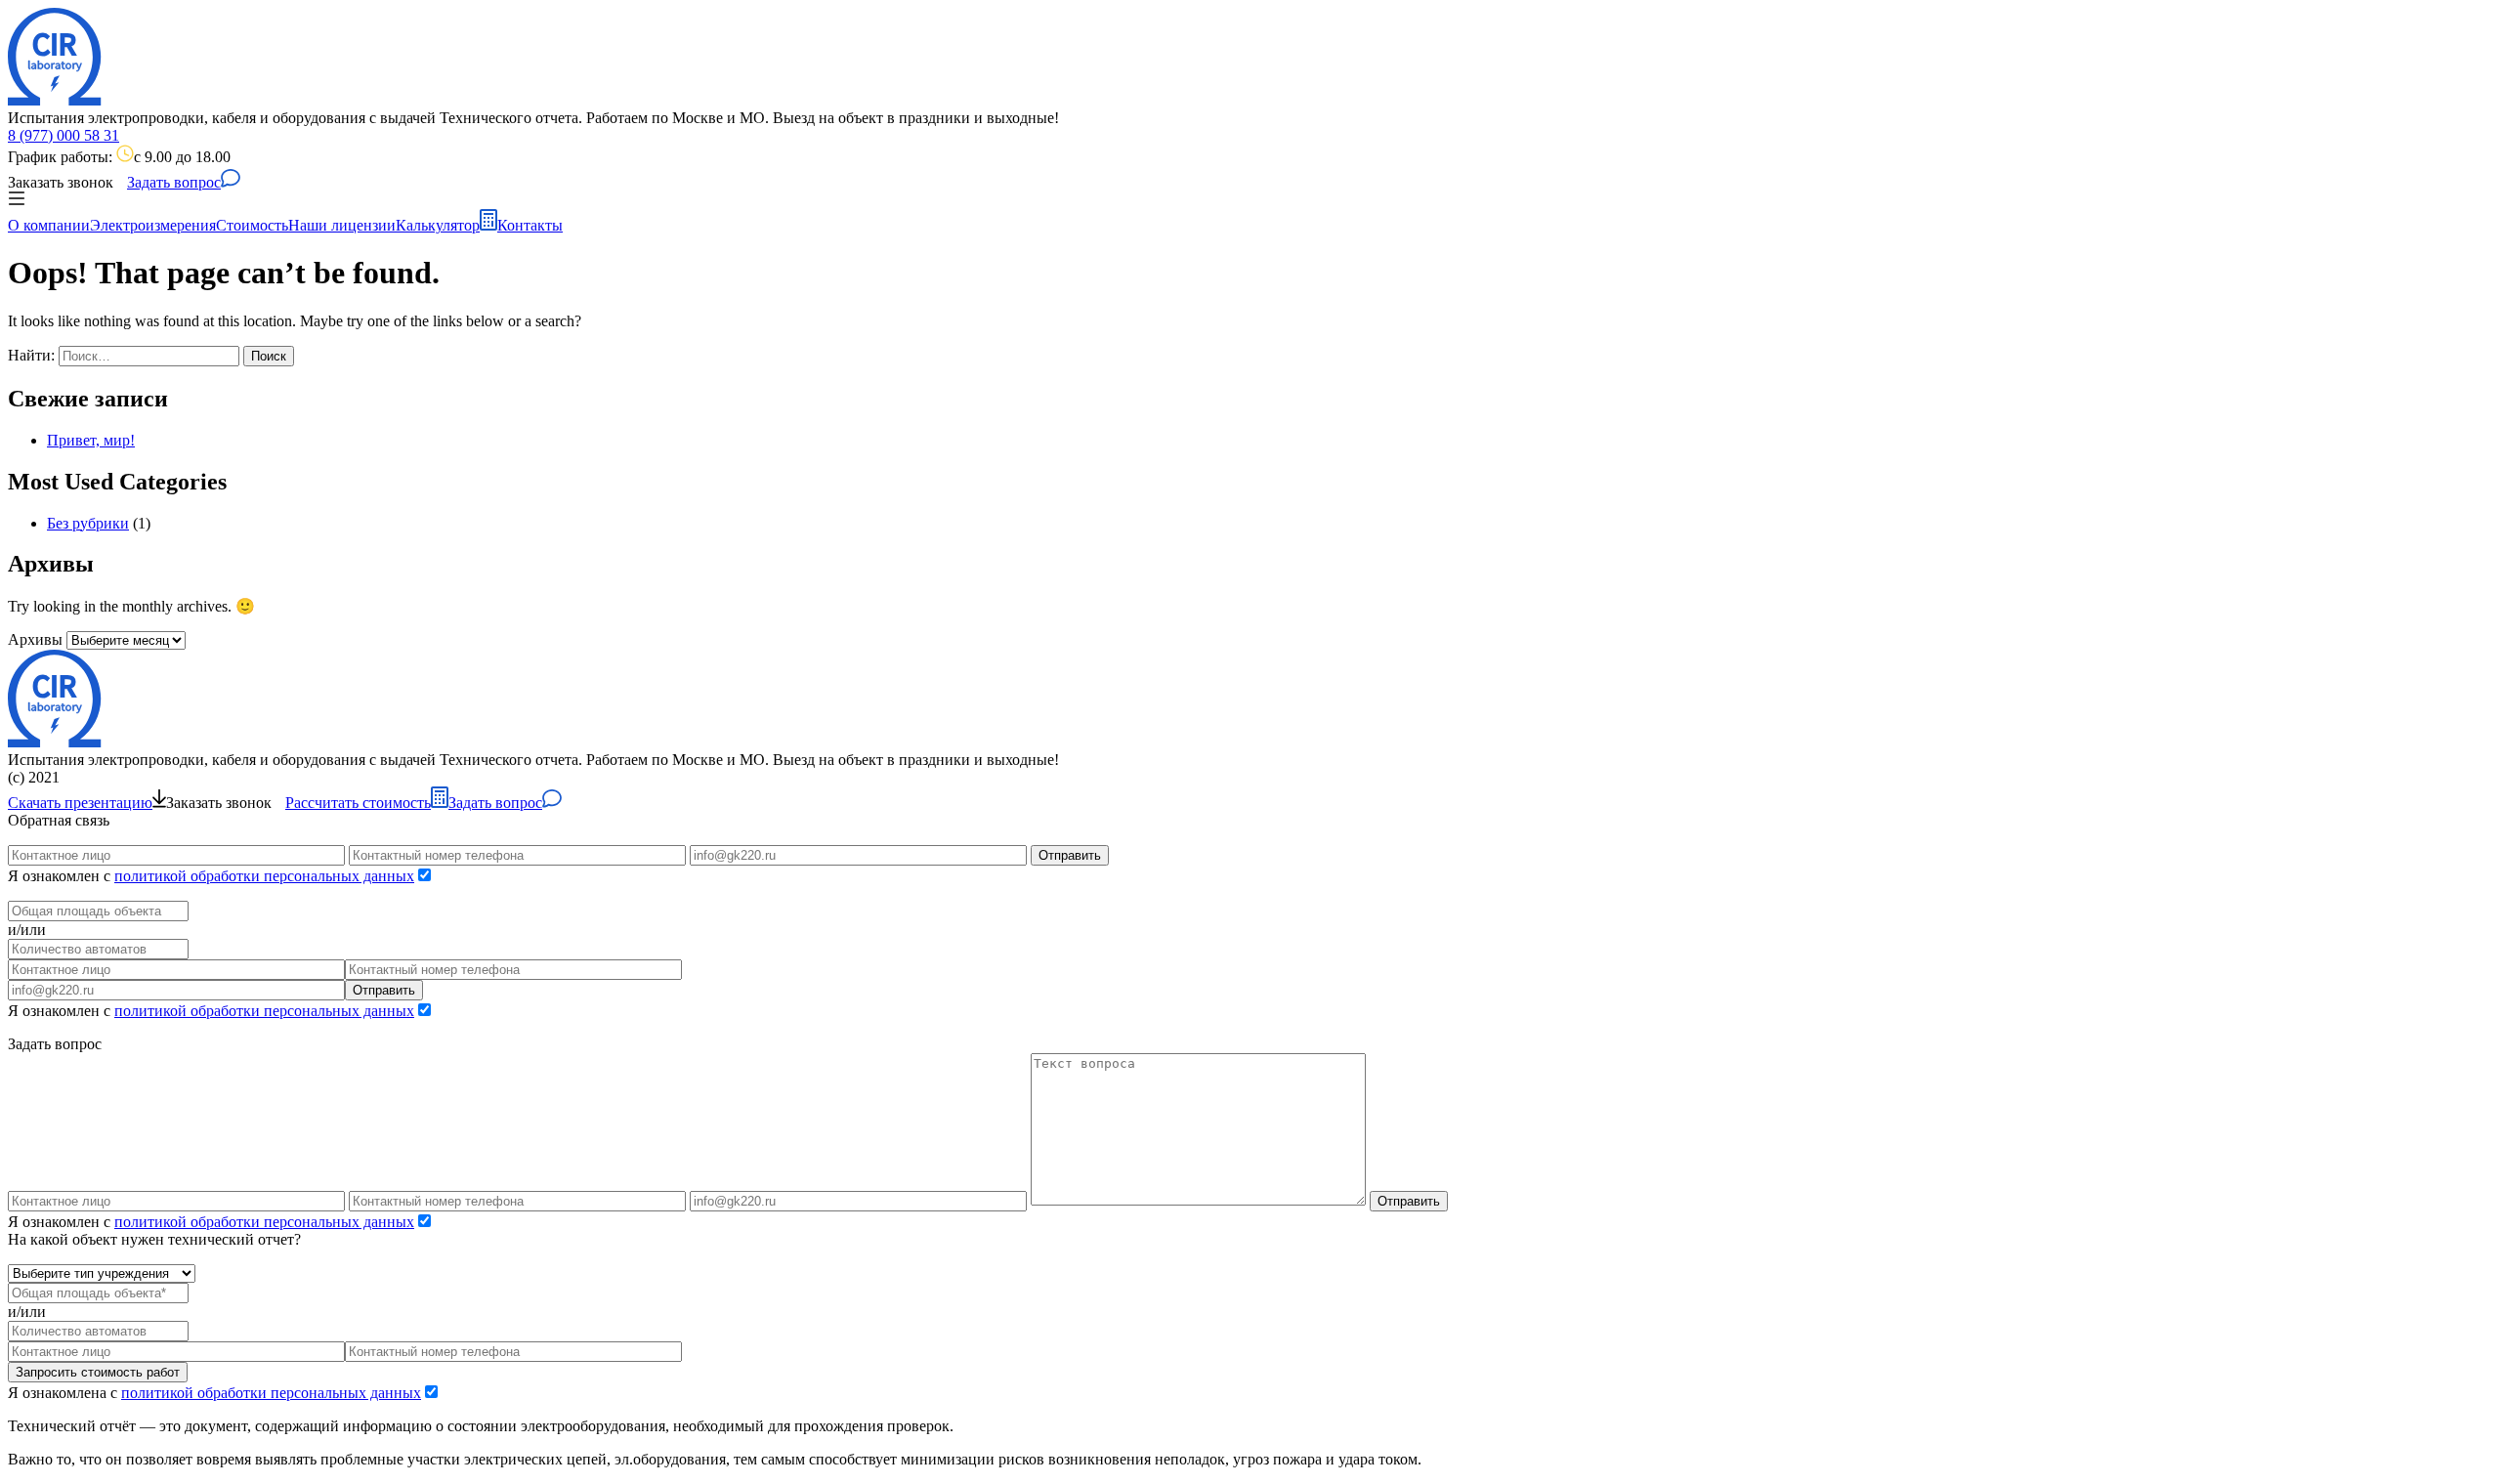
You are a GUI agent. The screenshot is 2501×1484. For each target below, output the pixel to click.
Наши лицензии (342, 225)
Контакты (530, 225)
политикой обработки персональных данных (264, 876)
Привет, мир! (91, 440)
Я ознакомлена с (214, 1393)
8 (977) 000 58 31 (64, 135)
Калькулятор (438, 225)
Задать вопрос (174, 182)
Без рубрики (88, 523)
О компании (49, 225)
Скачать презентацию (80, 803)
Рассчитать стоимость (358, 803)
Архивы (35, 639)
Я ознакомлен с (211, 876)
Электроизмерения (153, 225)
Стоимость (252, 225)
